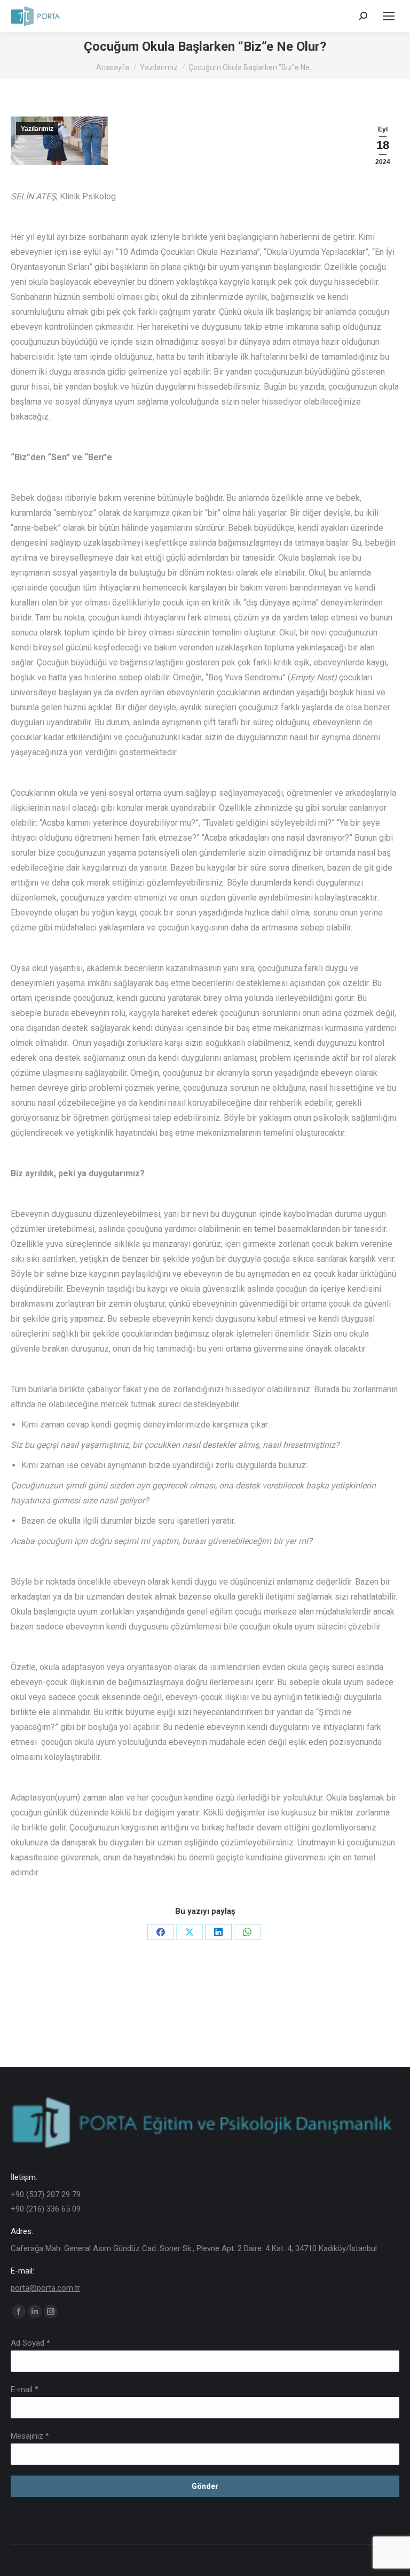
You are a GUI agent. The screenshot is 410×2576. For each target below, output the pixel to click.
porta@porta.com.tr (45, 2288)
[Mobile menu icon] (389, 16)
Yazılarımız (37, 129)
